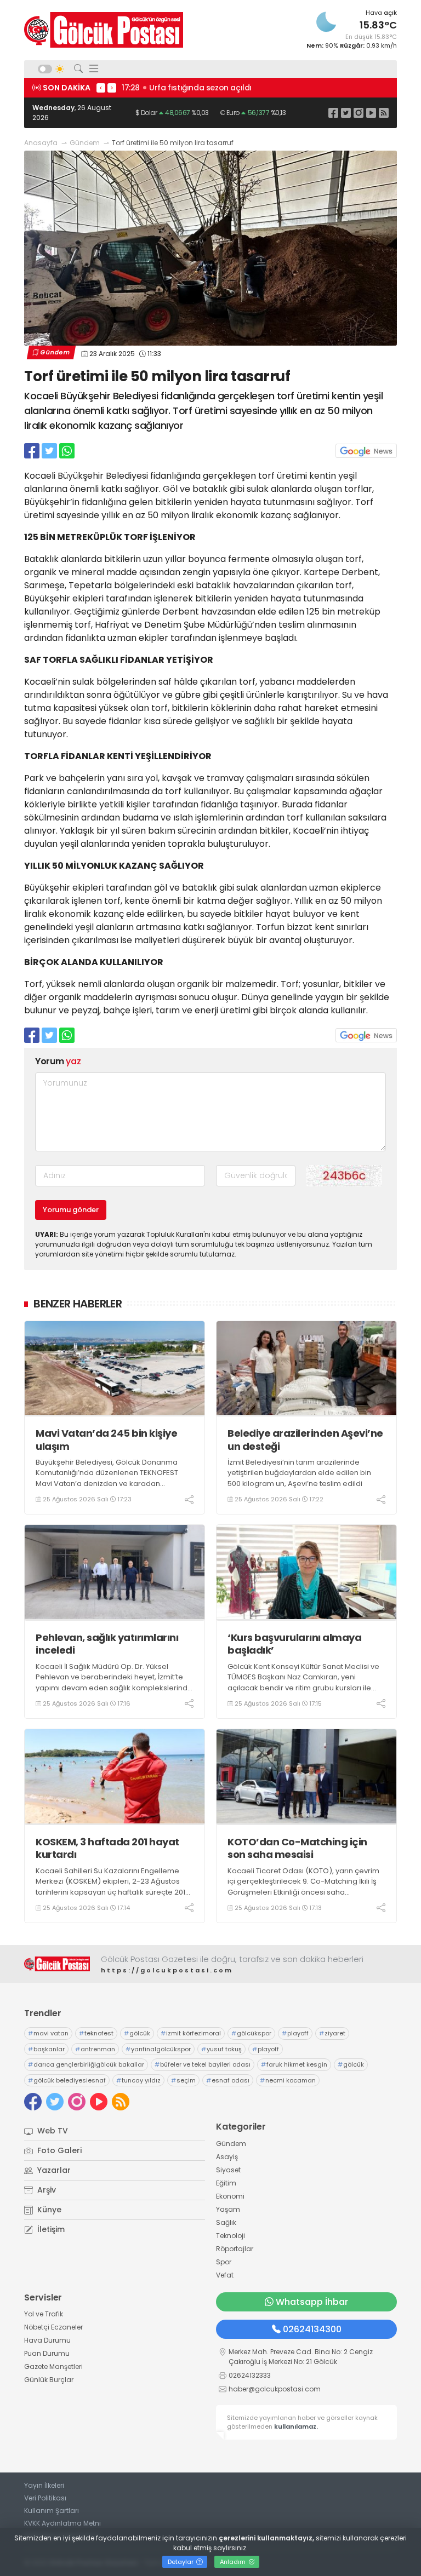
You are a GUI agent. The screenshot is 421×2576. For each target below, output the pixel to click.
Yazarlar (53, 2170)
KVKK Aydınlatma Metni (62, 2523)
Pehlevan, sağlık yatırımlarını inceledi (107, 1644)
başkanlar (46, 2049)
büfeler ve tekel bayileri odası (203, 2064)
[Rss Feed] (384, 113)
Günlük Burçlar (49, 2380)
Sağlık (226, 2222)
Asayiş (227, 2157)
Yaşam (228, 2209)
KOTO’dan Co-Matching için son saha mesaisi (297, 1848)
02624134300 (312, 2329)
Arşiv (45, 2190)
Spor (224, 2262)
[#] (57, 1964)
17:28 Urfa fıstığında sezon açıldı (187, 88)
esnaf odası (228, 2080)
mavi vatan (48, 2033)
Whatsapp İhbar (312, 2302)
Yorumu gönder (71, 1210)
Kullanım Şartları (52, 2511)
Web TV (52, 2131)
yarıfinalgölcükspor (158, 2049)
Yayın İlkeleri (44, 2485)
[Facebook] (333, 113)
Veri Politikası (45, 2498)
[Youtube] (371, 113)
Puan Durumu (47, 2353)
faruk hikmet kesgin (294, 2064)
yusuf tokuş (221, 2049)
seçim (183, 2080)
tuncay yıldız (138, 2080)
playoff (295, 2033)
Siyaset (228, 2170)
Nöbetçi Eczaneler (53, 2327)
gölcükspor (251, 2033)
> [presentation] (112, 88)
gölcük (137, 2033)
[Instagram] (359, 113)
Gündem (85, 143)
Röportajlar (235, 2249)
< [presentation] (101, 88)
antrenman (95, 2049)
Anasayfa (41, 143)
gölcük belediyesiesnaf (67, 2080)
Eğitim (226, 2183)
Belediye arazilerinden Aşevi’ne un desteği (305, 1440)
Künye (48, 2210)
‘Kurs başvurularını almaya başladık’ (294, 1644)
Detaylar (181, 2562)
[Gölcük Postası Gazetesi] (104, 30)
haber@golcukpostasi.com (275, 2389)
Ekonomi (230, 2196)
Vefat (225, 2275)
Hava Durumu (47, 2340)
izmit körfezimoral (191, 2033)
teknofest (96, 2033)
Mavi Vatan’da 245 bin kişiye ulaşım (106, 1440)
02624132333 (250, 2375)
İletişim (50, 2229)
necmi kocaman (288, 2080)
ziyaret (332, 2033)
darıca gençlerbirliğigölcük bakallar (86, 2064)
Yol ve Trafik (44, 2314)
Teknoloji (231, 2236)
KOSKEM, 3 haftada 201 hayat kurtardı (107, 1848)
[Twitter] (346, 113)
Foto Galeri (58, 2150)
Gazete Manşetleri (53, 2366)
